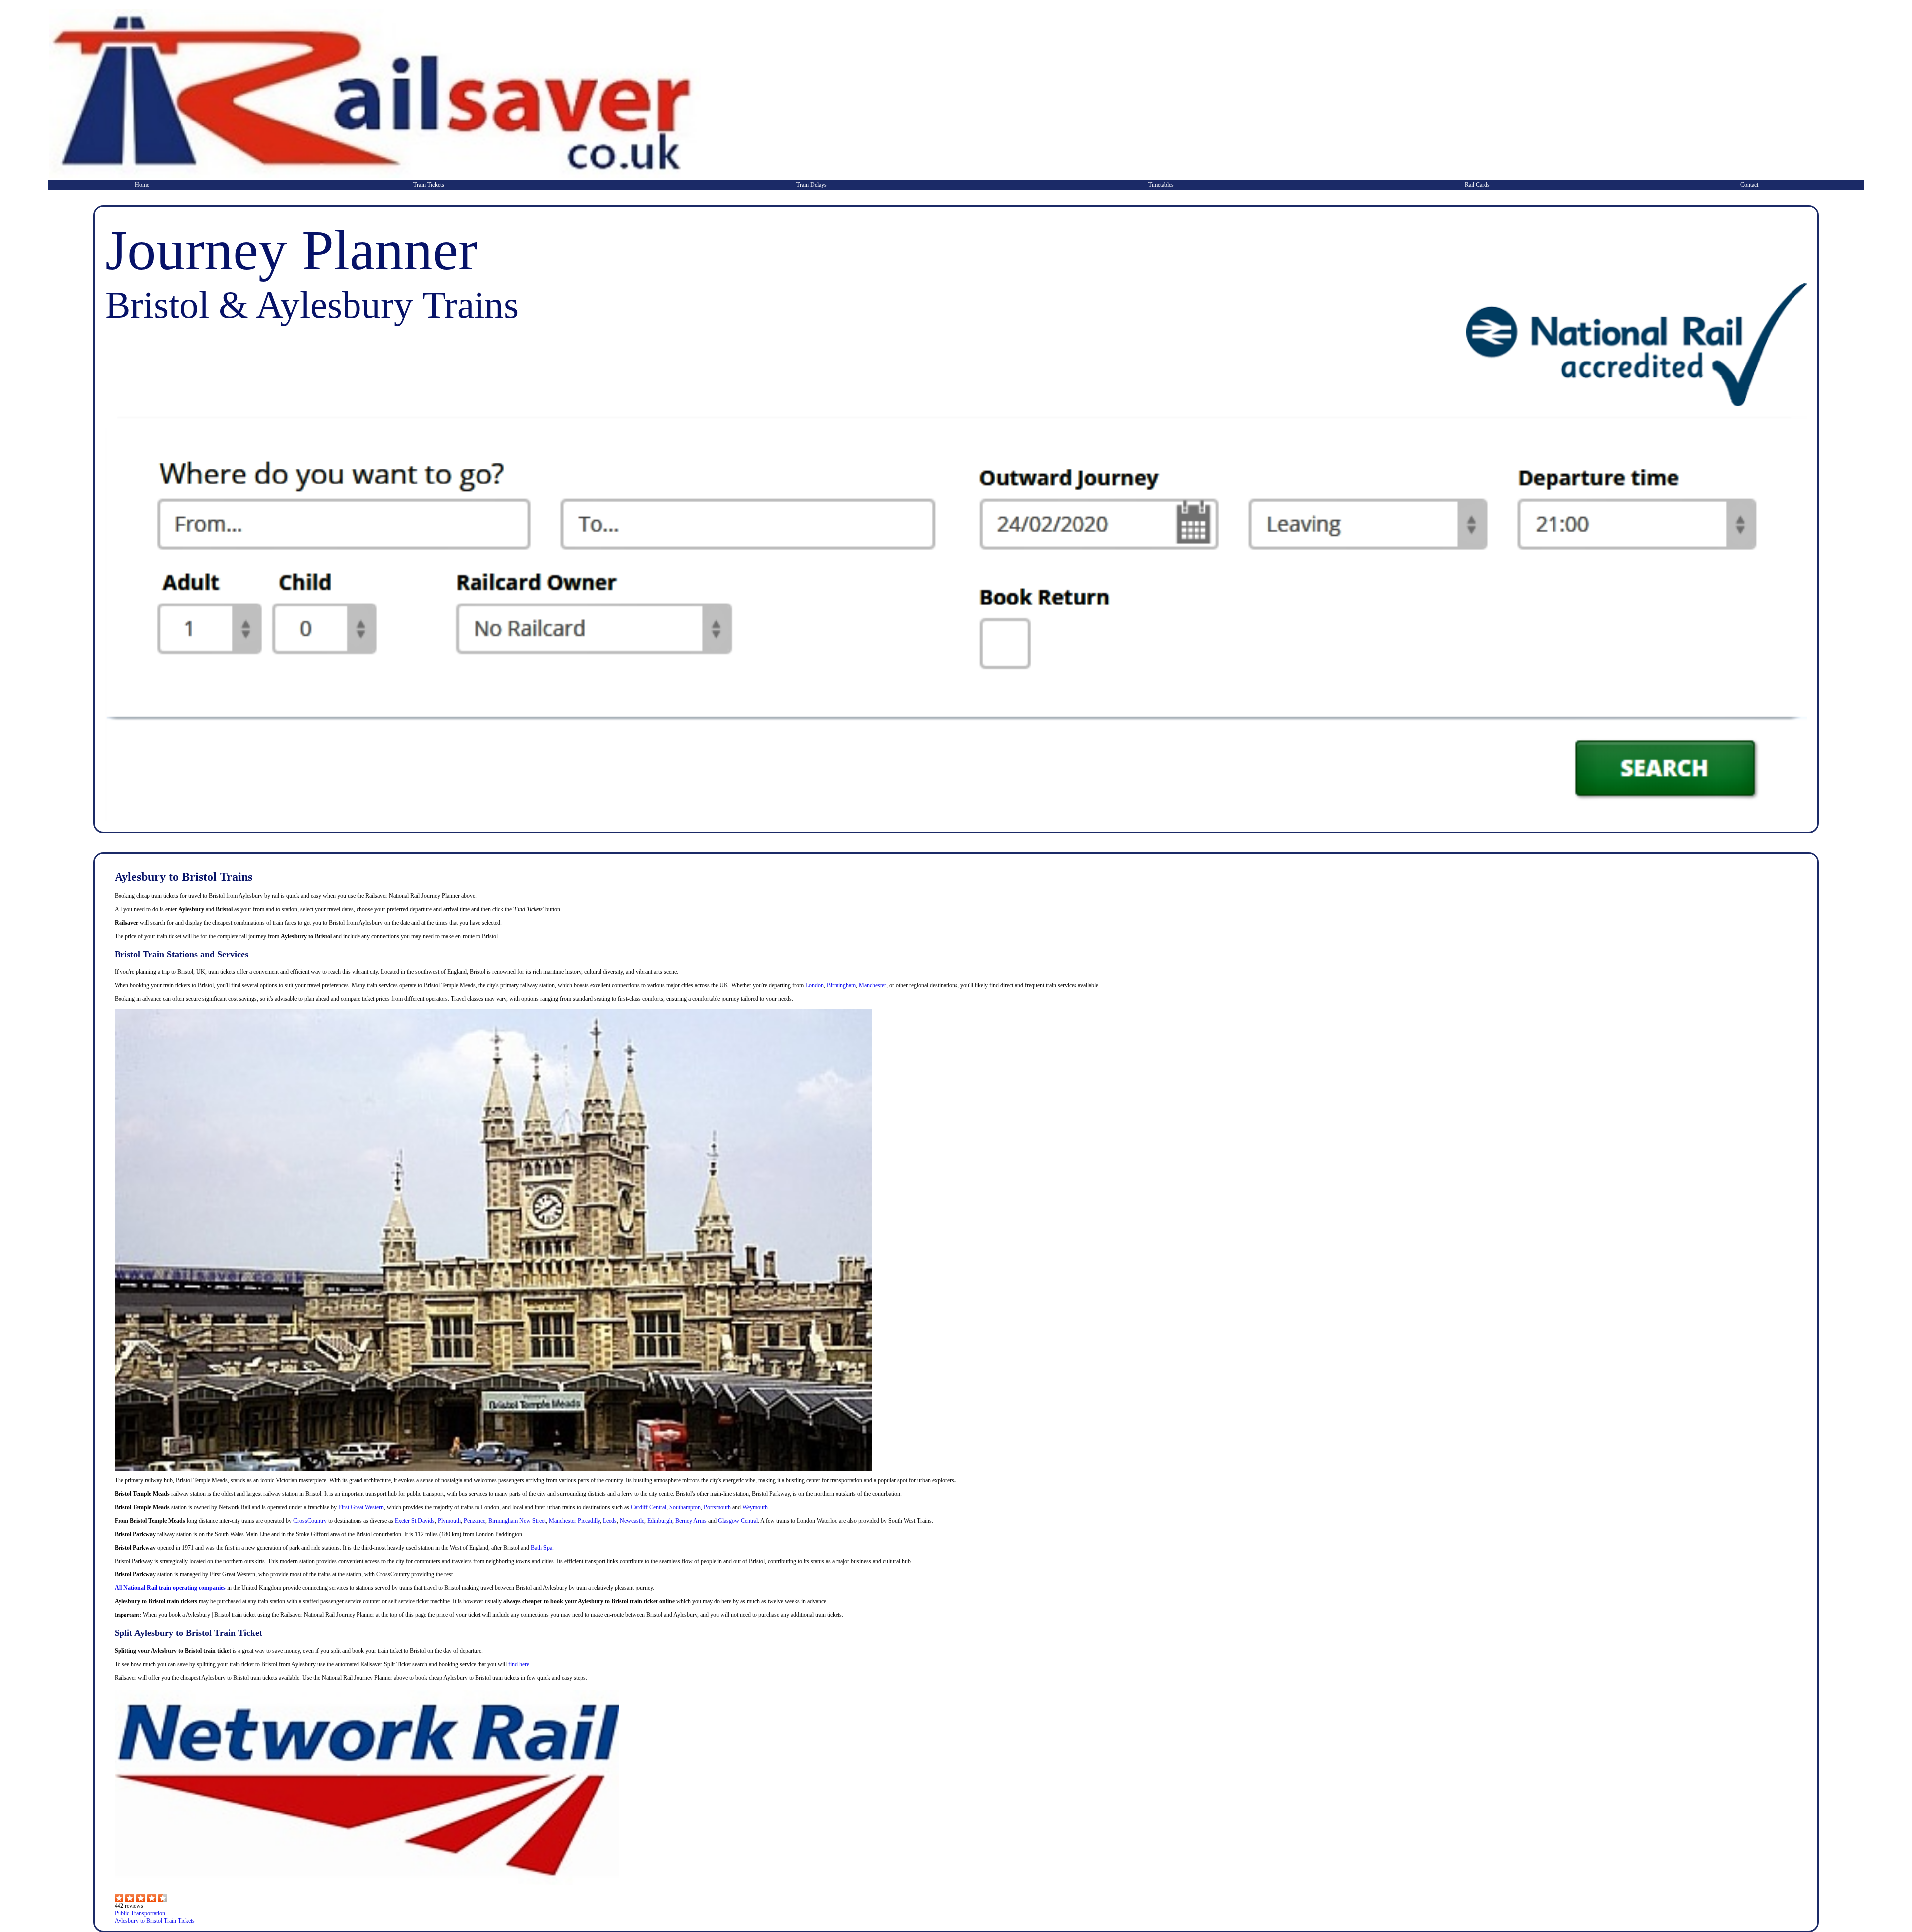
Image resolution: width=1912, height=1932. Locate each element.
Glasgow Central (738, 1521)
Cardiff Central (649, 1507)
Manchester (873, 985)
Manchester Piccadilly (574, 1521)
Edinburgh (660, 1521)
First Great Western (361, 1507)
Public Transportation (140, 1913)
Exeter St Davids (415, 1521)
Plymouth (449, 1521)
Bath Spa (541, 1548)
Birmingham (841, 985)
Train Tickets (429, 185)
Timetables (1161, 185)
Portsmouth (717, 1507)
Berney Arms (691, 1521)
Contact (1749, 185)
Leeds (610, 1521)
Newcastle (632, 1521)
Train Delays (811, 185)
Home (142, 185)
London (814, 985)
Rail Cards (1477, 185)
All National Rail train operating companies (170, 1588)
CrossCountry (310, 1521)
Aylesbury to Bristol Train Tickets (155, 1921)
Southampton (685, 1507)
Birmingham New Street (517, 1521)
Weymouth (755, 1507)
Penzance (475, 1521)
